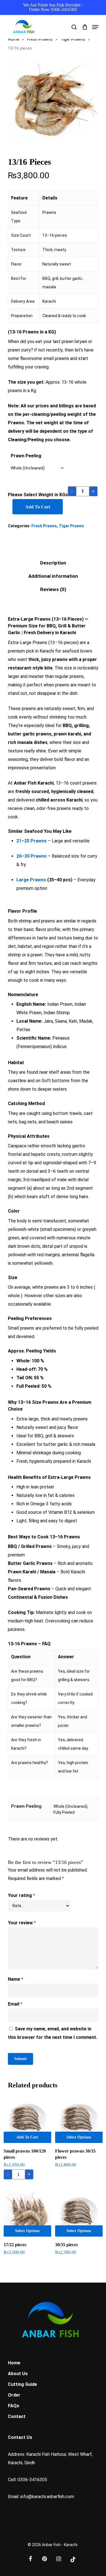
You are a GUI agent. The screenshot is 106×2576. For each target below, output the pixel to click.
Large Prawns (31, 880)
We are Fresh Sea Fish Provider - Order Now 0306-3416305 (53, 7)
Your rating (21, 1895)
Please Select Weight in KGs (38, 495)
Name (16, 1979)
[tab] (53, 563)
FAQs (14, 2406)
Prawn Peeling (26, 456)
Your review (22, 1923)
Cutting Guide (22, 2384)
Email (15, 2004)
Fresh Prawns (40, 39)
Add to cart (38, 507)
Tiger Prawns (73, 39)
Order (14, 2395)
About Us (18, 2374)
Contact (17, 2416)
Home (14, 39)
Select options (79, 2137)
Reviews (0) (53, 589)
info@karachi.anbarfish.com (47, 2497)
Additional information (53, 576)
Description (53, 563)
